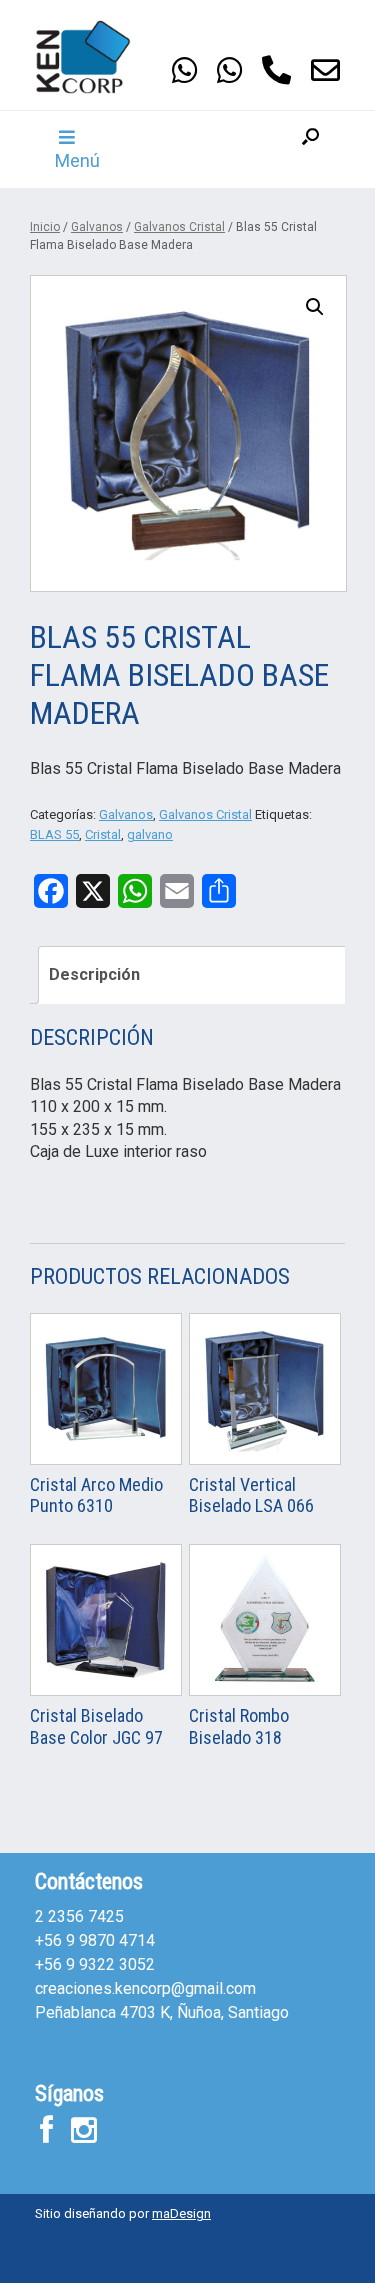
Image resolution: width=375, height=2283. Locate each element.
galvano (150, 834)
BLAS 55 (54, 834)
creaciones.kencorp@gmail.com (145, 1988)
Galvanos (97, 227)
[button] (310, 149)
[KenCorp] (95, 57)
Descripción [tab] (94, 974)
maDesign (181, 2213)
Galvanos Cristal (179, 227)
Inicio (45, 227)
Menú (77, 160)
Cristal (103, 834)
